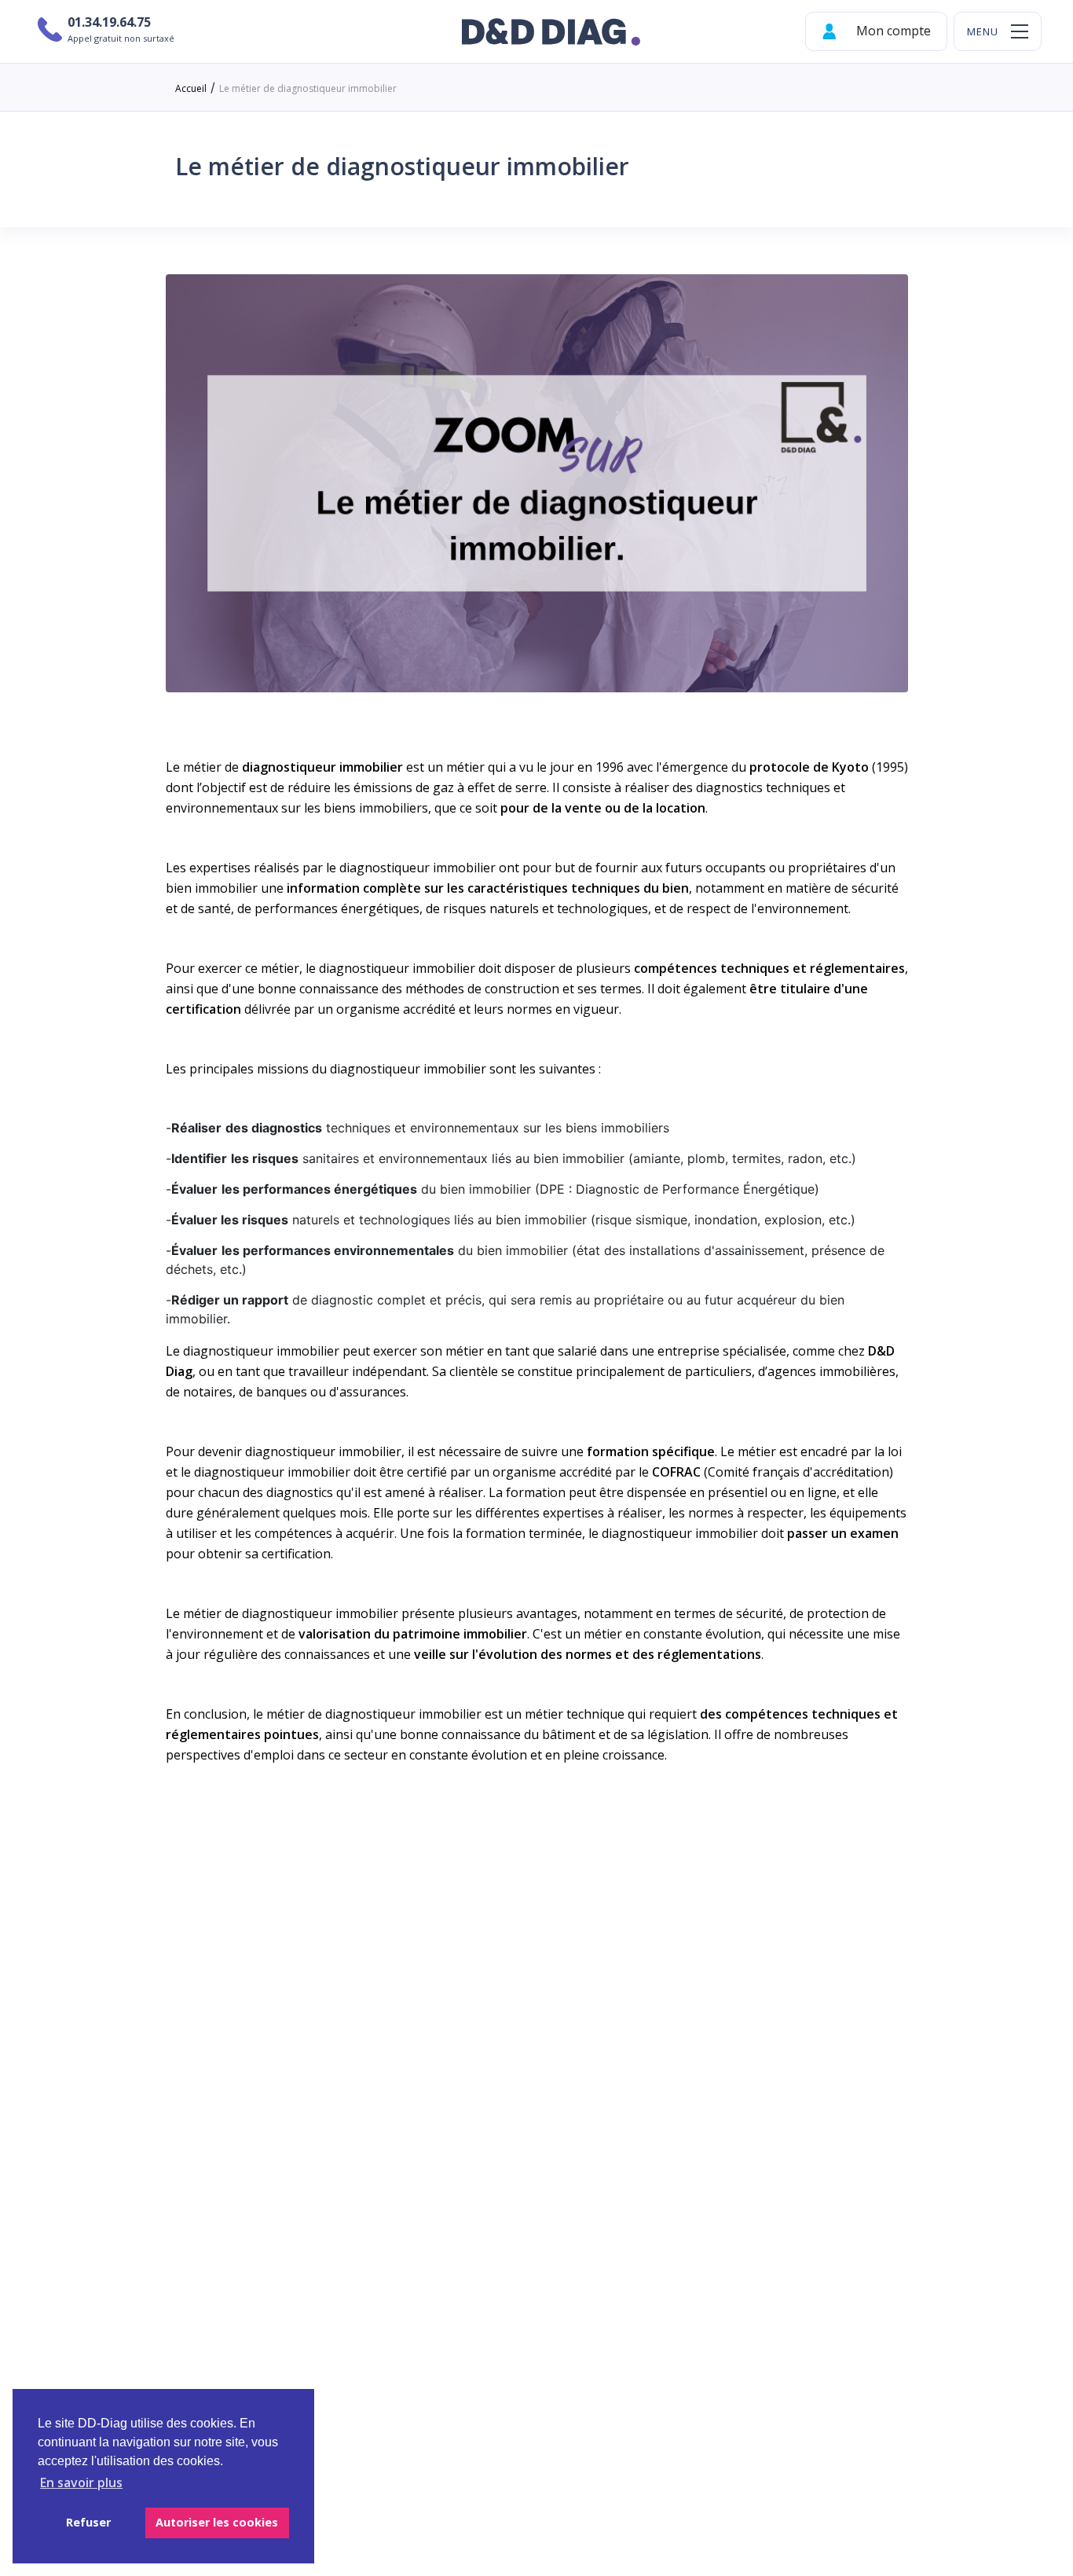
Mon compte (892, 31)
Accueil (191, 88)
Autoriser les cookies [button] (217, 2522)
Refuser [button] (88, 2522)
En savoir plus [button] (81, 2482)
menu (983, 32)
